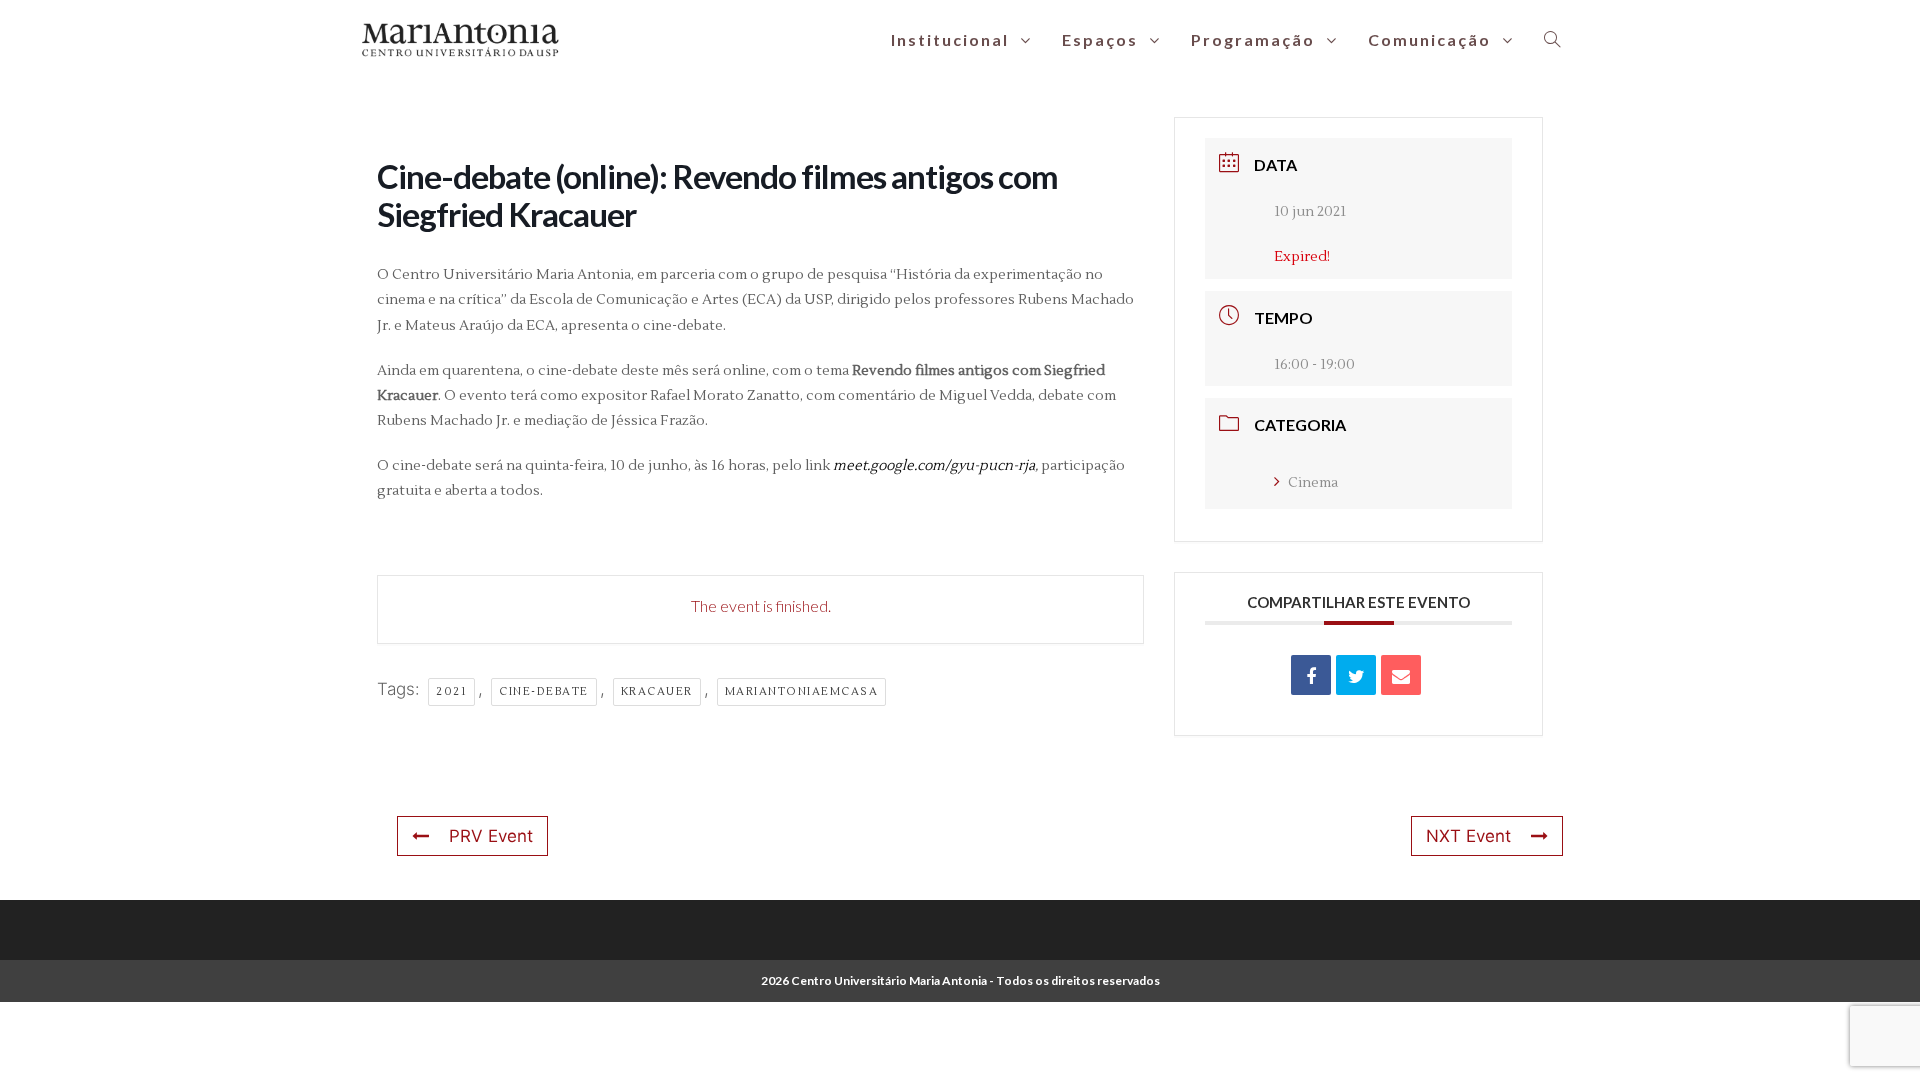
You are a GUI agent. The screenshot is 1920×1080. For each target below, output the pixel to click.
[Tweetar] (1356, 675)
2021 (451, 691)
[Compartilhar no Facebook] (1311, 675)
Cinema (1313, 483)
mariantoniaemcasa (802, 691)
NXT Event (1468, 836)
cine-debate (544, 691)
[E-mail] (1401, 675)
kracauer (657, 691)
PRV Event (491, 836)
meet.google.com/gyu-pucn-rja (934, 466)
